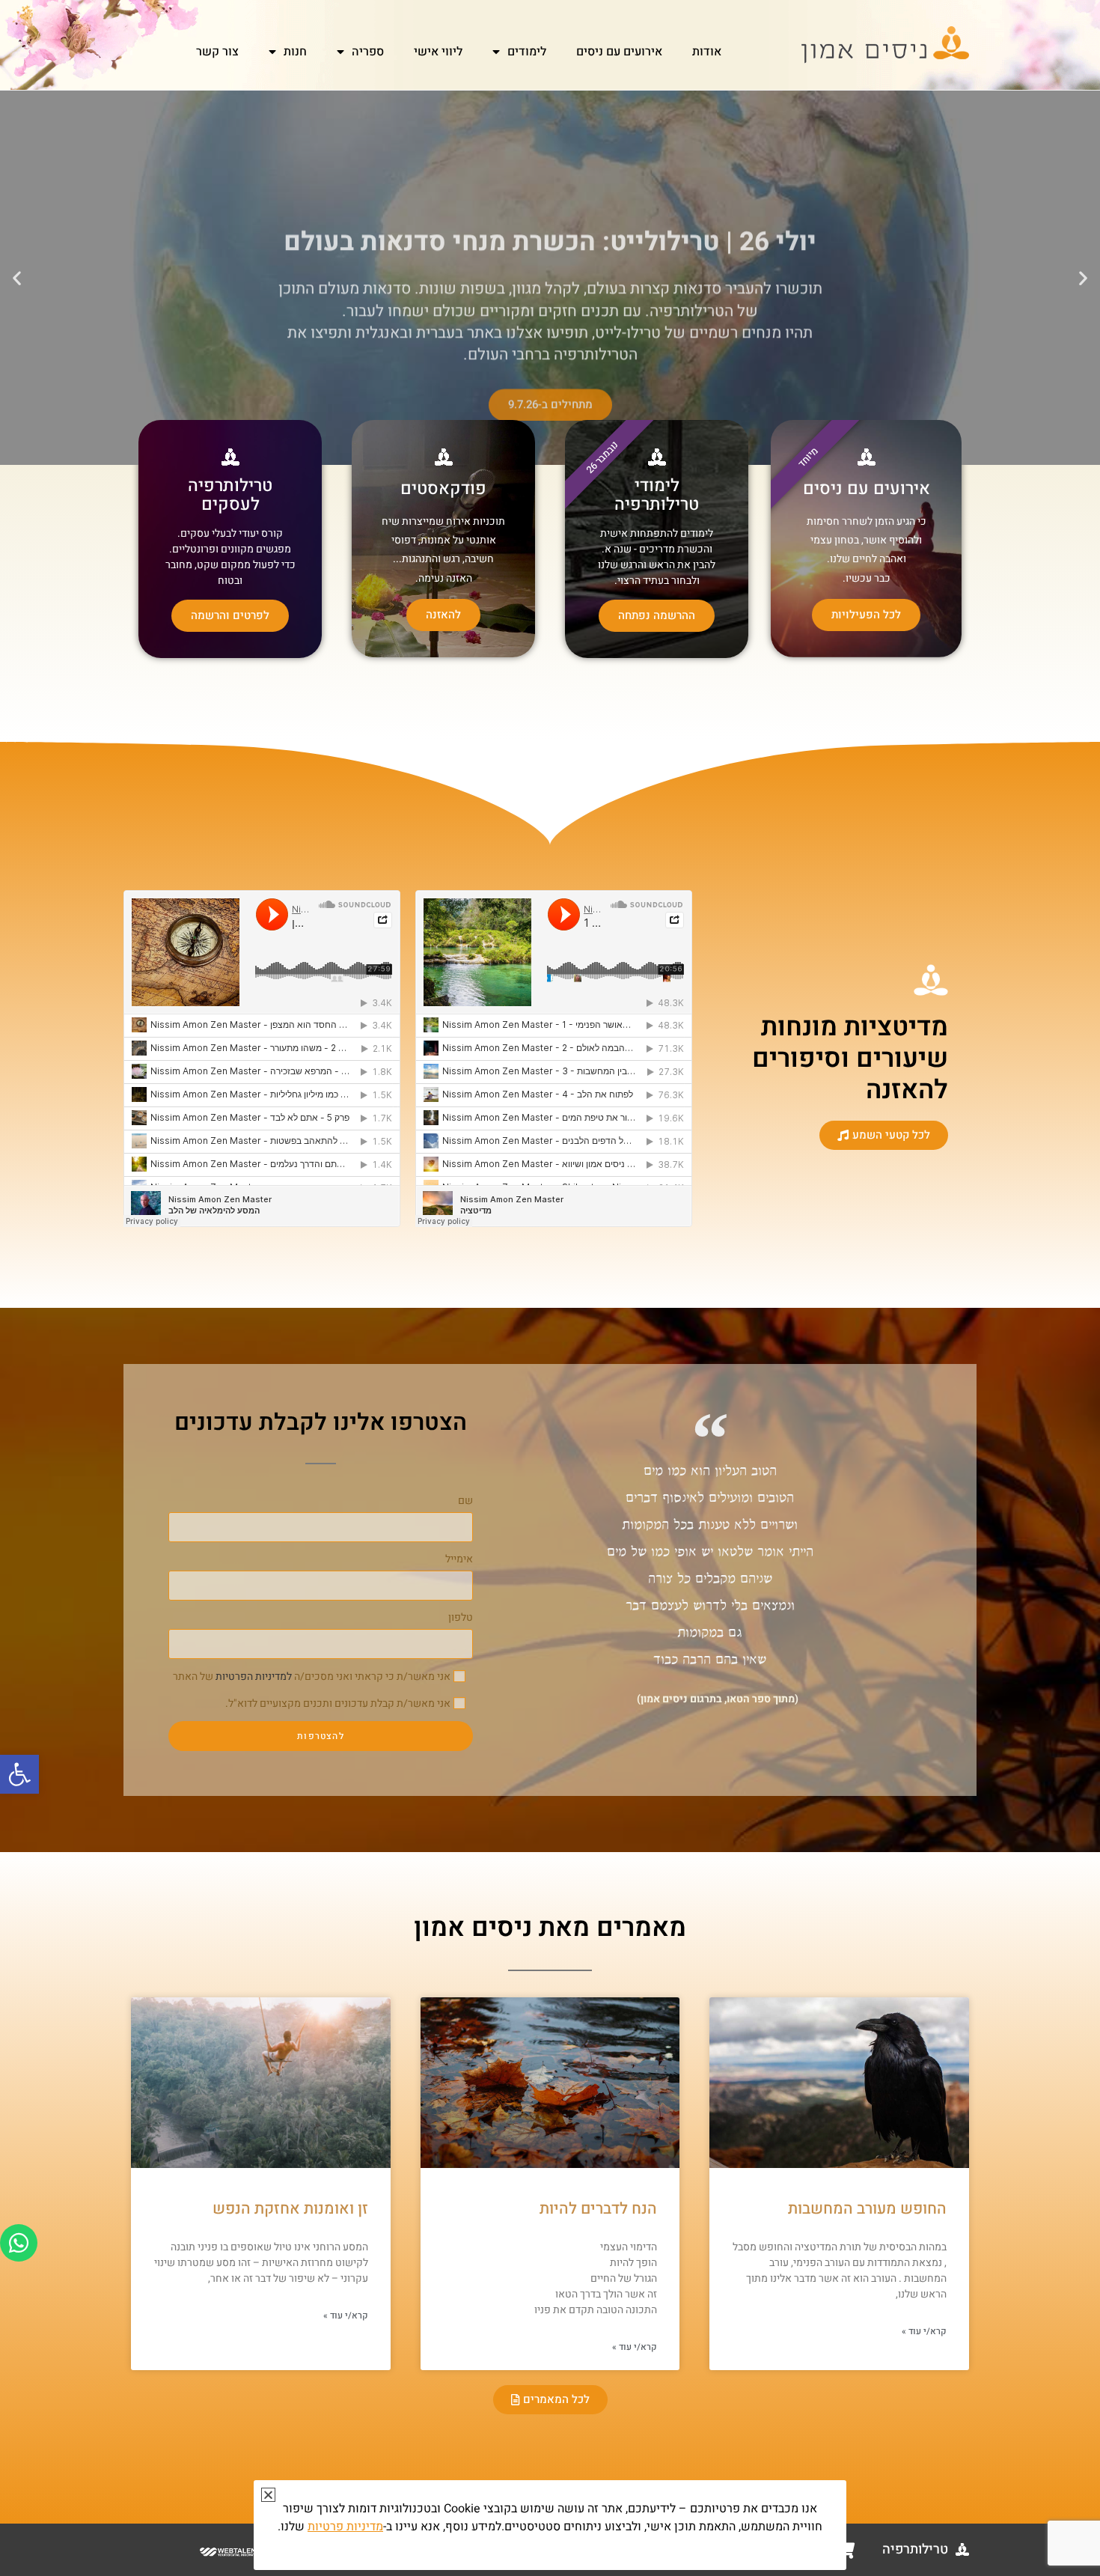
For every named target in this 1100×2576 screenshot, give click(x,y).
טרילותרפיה (915, 2549)
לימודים (527, 52)
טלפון (461, 1617)
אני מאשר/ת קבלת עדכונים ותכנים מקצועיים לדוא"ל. (338, 1703)
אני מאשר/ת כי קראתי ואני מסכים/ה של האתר (312, 1677)
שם (465, 1501)
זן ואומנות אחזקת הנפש (290, 2209)
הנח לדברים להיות (598, 2209)
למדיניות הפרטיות (254, 1677)
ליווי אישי (438, 52)
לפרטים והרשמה (230, 615)
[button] (19, 1774)
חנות (295, 52)
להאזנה (443, 615)
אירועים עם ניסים (619, 52)
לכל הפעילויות (866, 615)
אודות (707, 52)
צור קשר (217, 52)
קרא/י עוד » (924, 2331)
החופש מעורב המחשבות (867, 2209)
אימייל (459, 1559)
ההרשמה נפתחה (657, 615)
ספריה (368, 52)
